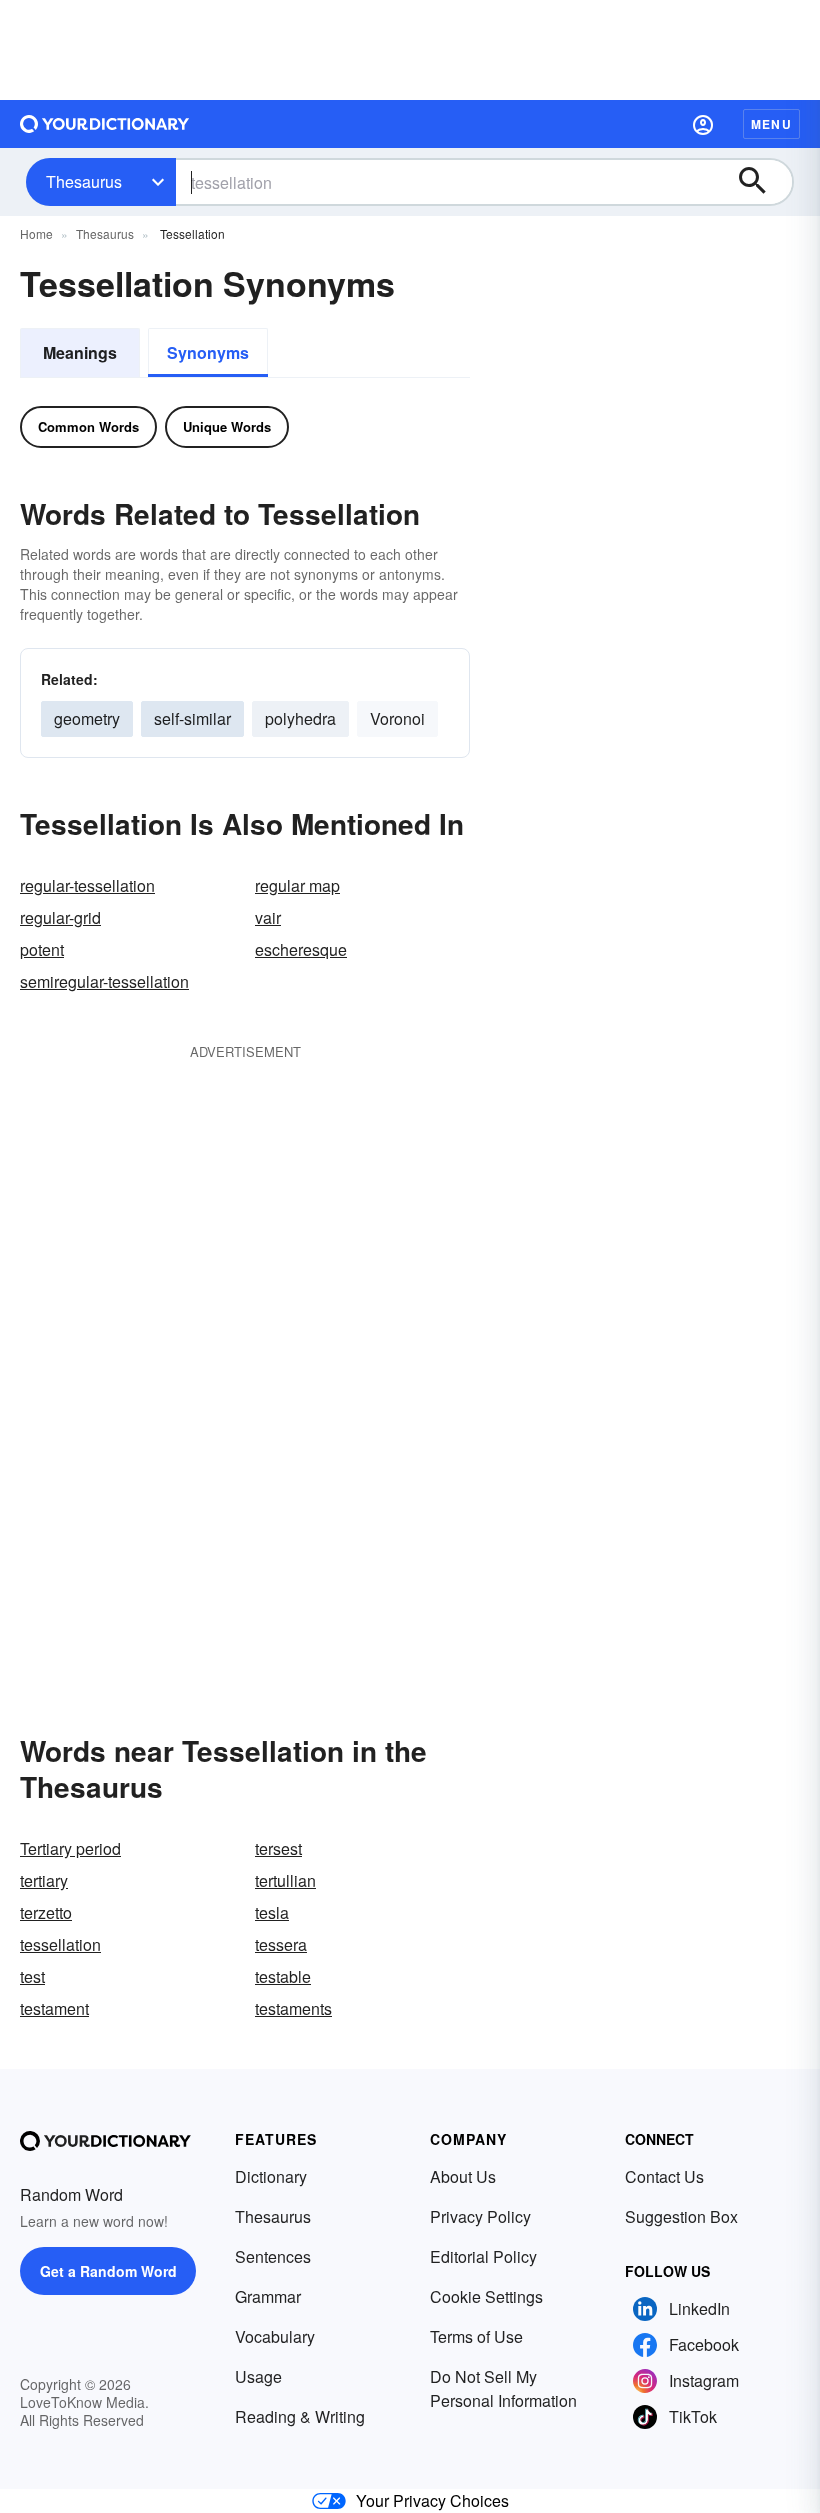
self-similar (192, 718)
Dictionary (271, 2176)
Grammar (268, 2296)
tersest (278, 1848)
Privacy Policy (480, 2216)
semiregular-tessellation (104, 981)
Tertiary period (70, 1848)
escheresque (301, 949)
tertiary (44, 1880)
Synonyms (208, 352)
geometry (87, 718)
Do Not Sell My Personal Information (503, 2388)
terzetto (46, 1912)
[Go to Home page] (105, 124)
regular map (297, 885)
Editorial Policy (483, 2256)
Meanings (80, 352)
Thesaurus (84, 181)
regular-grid (60, 917)
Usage (258, 2376)
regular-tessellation (87, 885)
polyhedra (300, 718)
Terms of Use (476, 2336)
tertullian (285, 1880)
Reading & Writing (300, 2416)
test (32, 1976)
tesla (272, 1912)
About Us (463, 2176)
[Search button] (762, 182)
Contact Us (664, 2176)
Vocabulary (275, 2336)
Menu (771, 124)
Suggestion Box (681, 2216)
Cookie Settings (486, 2296)
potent (42, 949)
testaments (293, 2008)
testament (54, 2008)
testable (283, 1976)
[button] (703, 124)
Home (36, 233)
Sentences (273, 2256)
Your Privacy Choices (432, 2500)
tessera (281, 1944)
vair (268, 917)
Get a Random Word (108, 2271)
